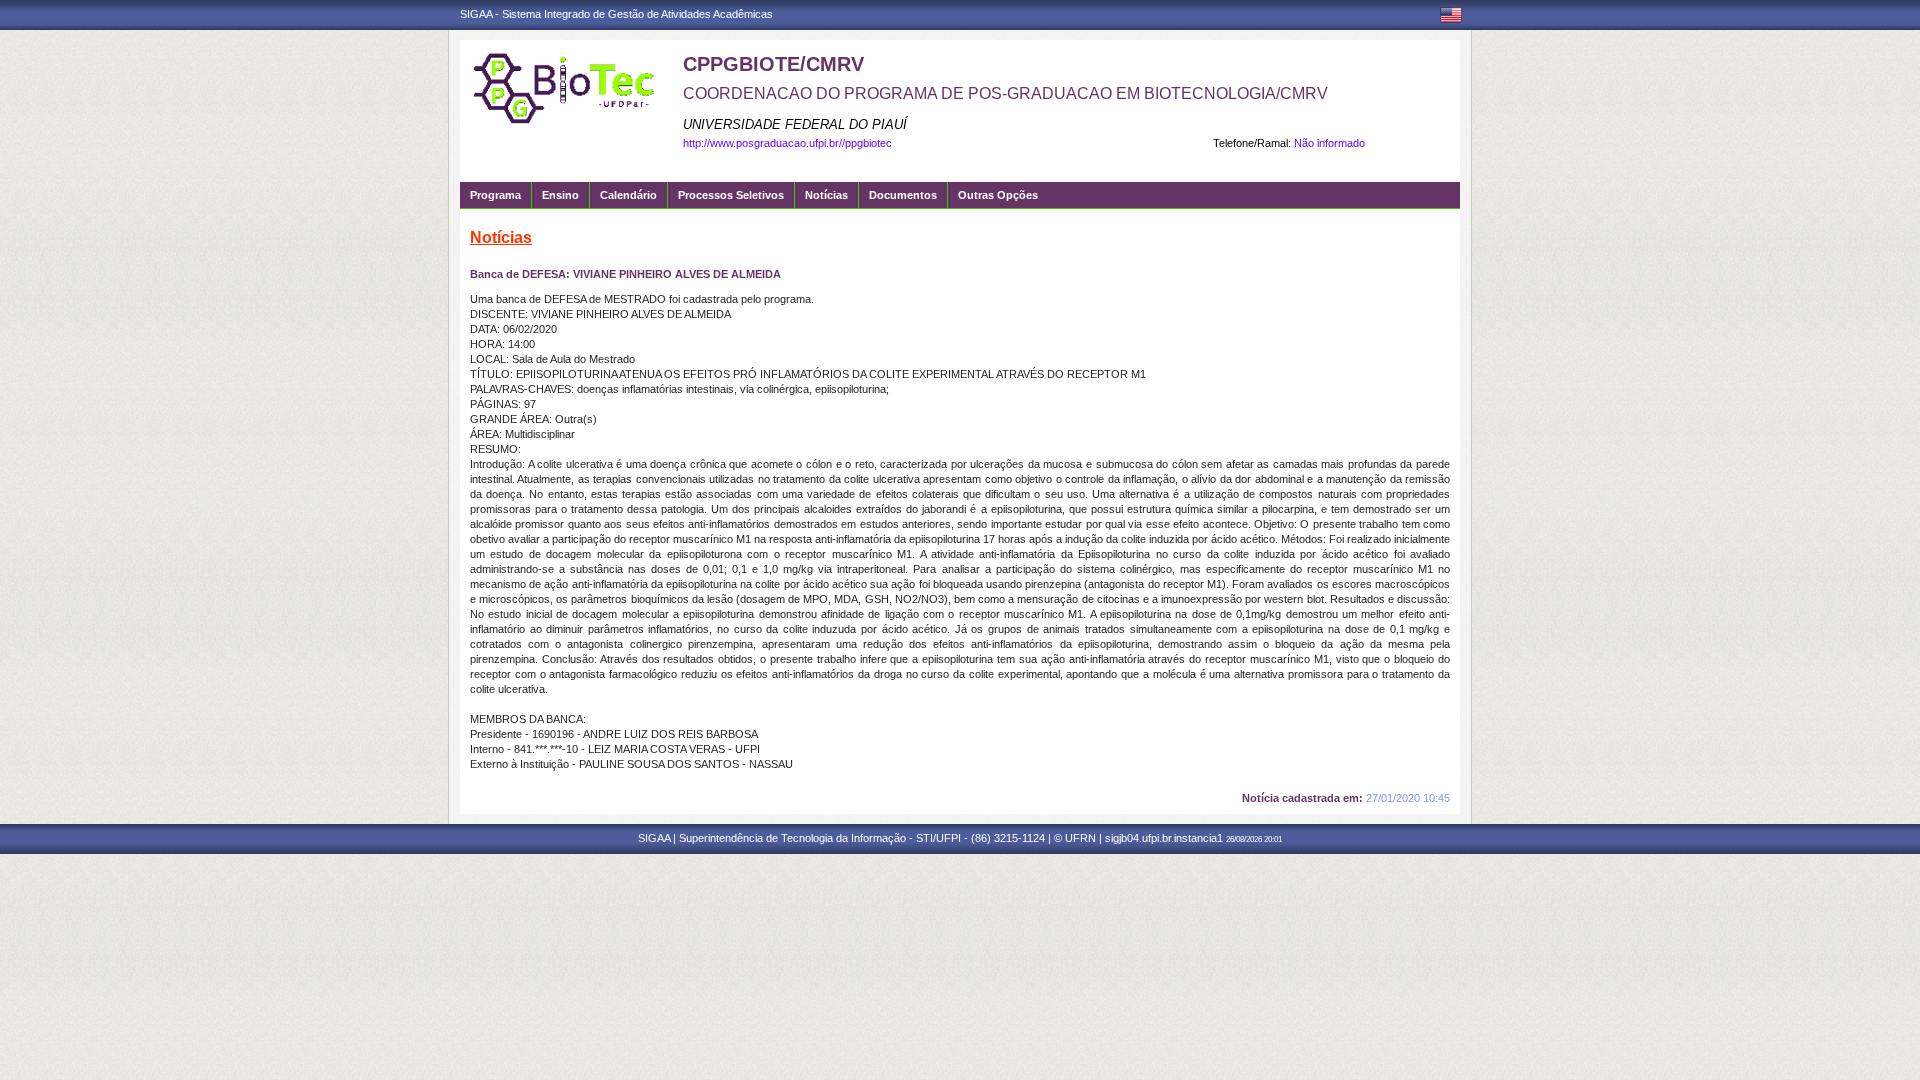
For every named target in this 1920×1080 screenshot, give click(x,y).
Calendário (628, 195)
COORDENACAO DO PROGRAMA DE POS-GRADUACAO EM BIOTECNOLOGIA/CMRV (1005, 93)
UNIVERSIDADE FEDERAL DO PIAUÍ (795, 124)
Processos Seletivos (731, 195)
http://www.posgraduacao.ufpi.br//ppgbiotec (787, 143)
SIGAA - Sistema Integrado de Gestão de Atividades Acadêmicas (616, 14)
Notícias (826, 195)
